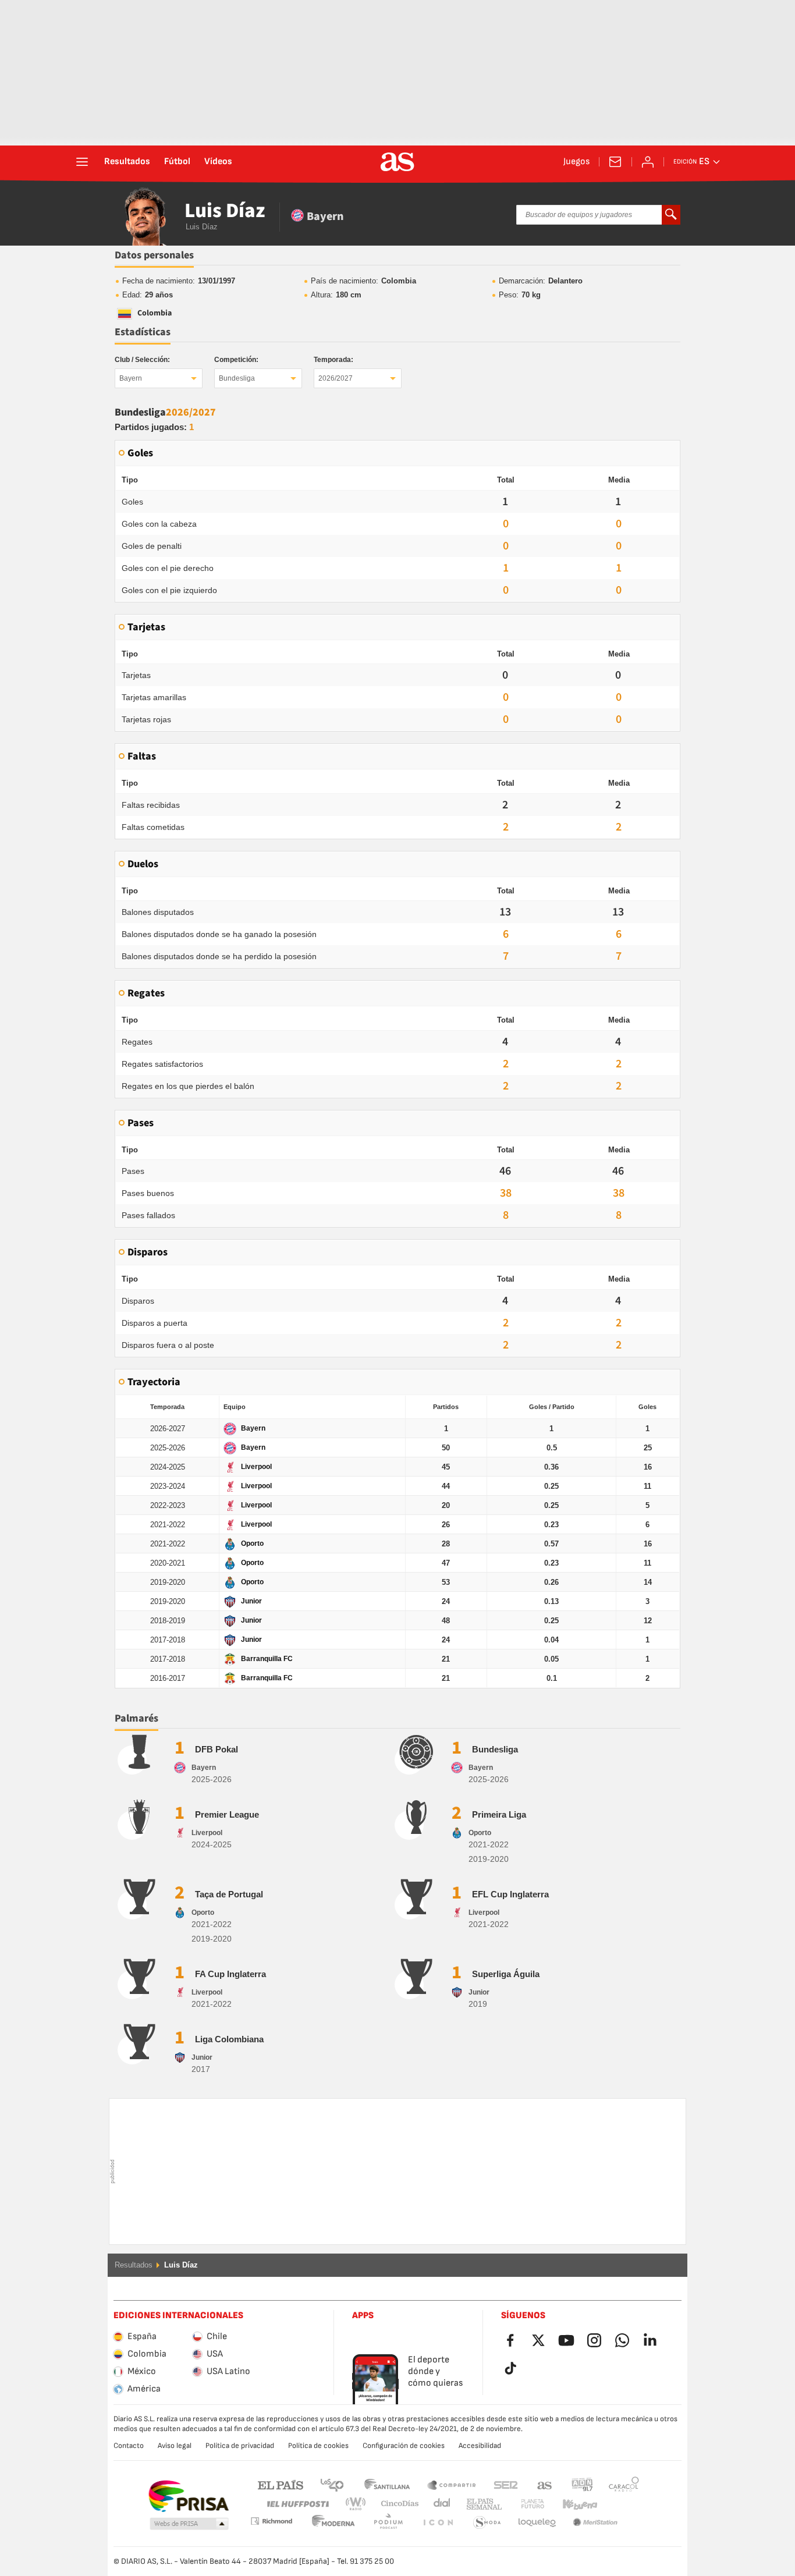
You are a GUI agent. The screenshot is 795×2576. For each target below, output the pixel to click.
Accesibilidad (480, 2446)
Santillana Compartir (452, 2484)
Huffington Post (297, 2504)
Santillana (387, 2484)
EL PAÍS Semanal (482, 2504)
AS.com (545, 2484)
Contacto (129, 2446)
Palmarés (136, 1718)
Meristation (537, 2523)
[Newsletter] (615, 162)
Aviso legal (175, 2446)
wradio (359, 2504)
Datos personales (154, 255)
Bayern (131, 378)
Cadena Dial (440, 2504)
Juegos (576, 162)
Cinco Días (396, 2504)
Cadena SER (506, 2484)
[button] (189, 2524)
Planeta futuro (523, 2504)
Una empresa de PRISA (188, 2496)
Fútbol (177, 162)
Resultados (127, 162)
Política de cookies (318, 2446)
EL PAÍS (281, 2484)
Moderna (271, 2521)
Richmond (620, 2504)
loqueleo (487, 2523)
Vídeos (218, 162)
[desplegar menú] (82, 162)
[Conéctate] (648, 162)
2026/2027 (336, 378)
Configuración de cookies (404, 2446)
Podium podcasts (333, 2523)
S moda (438, 2523)
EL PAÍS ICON (388, 2523)
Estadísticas (143, 332)
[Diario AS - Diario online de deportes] (397, 162)
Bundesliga (237, 378)
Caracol (624, 2484)
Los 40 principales (332, 2484)
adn (582, 2484)
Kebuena (573, 2504)
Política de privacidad (240, 2446)
